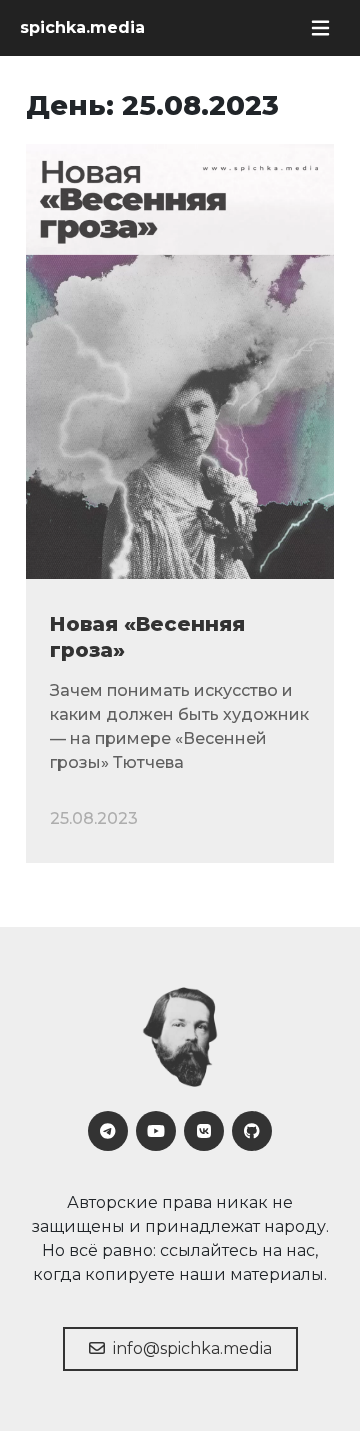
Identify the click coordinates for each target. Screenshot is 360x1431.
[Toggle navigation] (320, 28)
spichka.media (82, 27)
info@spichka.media (190, 1348)
